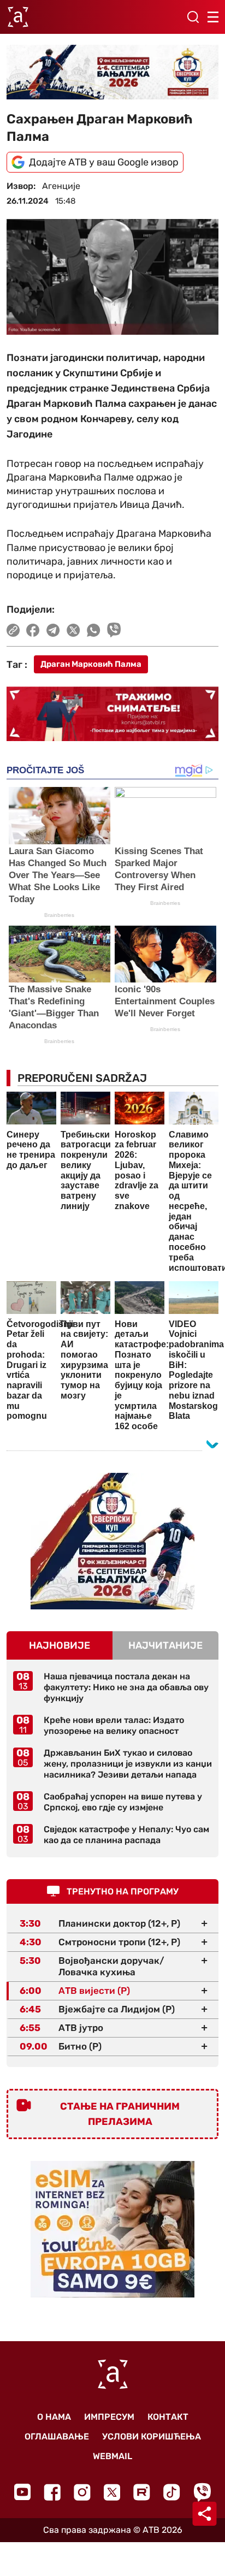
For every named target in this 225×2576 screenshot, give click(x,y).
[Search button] (193, 17)
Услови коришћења (152, 2436)
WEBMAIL (112, 2456)
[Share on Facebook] (33, 630)
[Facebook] (52, 2492)
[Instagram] (82, 2492)
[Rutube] (142, 2492)
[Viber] (202, 2492)
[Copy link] (13, 630)
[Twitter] (112, 2492)
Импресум (109, 2417)
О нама (54, 2417)
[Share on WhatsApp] (94, 630)
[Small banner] (112, 1541)
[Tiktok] (172, 2492)
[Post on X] (73, 630)
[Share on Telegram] (53, 630)
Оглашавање (57, 2436)
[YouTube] (22, 2492)
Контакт (168, 2417)
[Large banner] (112, 72)
